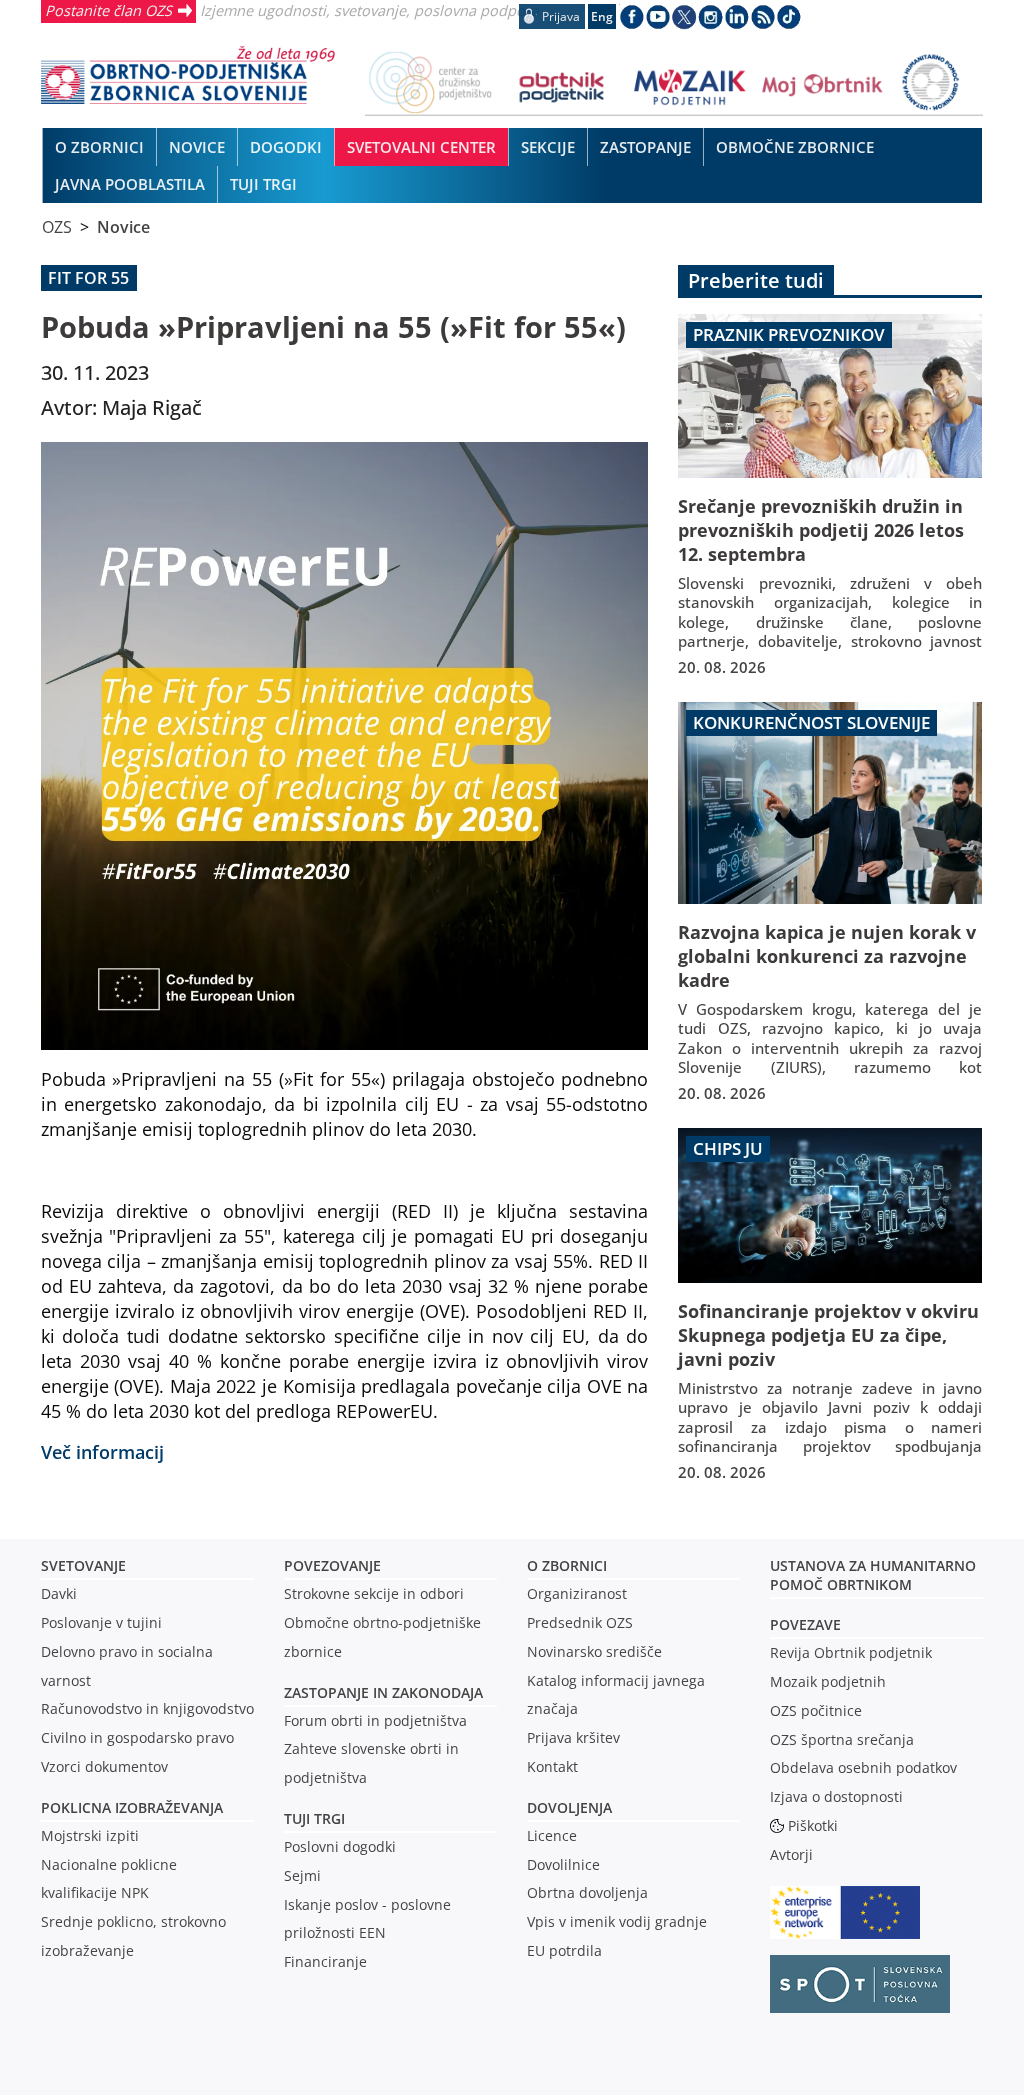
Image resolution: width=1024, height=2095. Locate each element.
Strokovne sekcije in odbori (374, 1593)
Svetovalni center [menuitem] (421, 147)
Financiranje (325, 1961)
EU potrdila (564, 1950)
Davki (59, 1593)
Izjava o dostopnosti (836, 1796)
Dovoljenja (569, 1807)
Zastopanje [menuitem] (645, 147)
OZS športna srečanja (842, 1739)
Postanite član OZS (108, 10)
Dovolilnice (563, 1864)
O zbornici (567, 1565)
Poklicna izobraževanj (127, 1807)
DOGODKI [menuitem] (286, 147)
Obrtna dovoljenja (587, 1892)
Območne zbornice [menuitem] (795, 147)
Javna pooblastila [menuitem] (130, 184)
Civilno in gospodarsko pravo (137, 1737)
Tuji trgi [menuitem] (263, 184)
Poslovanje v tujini (101, 1622)
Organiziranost (577, 1593)
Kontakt (552, 1766)
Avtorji (791, 1854)
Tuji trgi (314, 1818)
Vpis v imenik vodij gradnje (617, 1921)
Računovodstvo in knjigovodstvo (147, 1708)
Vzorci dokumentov (104, 1766)
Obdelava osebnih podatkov (863, 1767)
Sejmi (302, 1875)
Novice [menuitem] (197, 147)
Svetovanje (83, 1565)
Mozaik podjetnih (828, 1681)
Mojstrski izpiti (90, 1835)
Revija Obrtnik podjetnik (851, 1652)
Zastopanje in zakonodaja (383, 1692)
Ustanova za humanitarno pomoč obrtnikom (873, 1575)
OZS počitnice (816, 1710)
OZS (57, 227)
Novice (123, 227)
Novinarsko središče (594, 1651)
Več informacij (102, 1451)
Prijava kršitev (573, 1737)
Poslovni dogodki (340, 1846)
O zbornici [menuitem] (99, 147)
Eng (602, 16)
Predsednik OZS (580, 1622)
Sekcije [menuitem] (548, 147)
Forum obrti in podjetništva (375, 1720)
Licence (552, 1835)
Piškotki (813, 1825)
